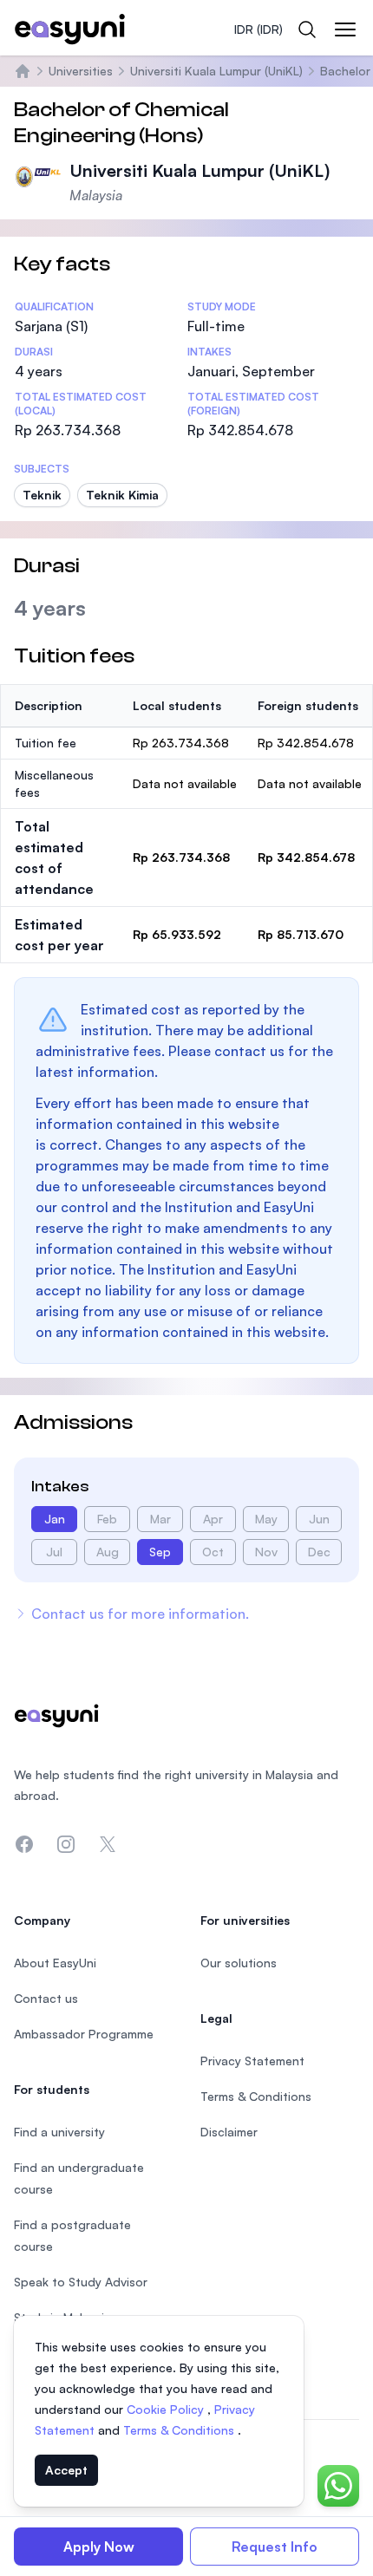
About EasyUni (55, 1963)
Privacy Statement (252, 2061)
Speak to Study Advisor (81, 2282)
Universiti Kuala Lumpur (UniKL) (216, 71)
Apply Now (99, 2547)
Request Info (275, 2547)
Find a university (59, 2132)
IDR (258, 29)
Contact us (46, 1998)
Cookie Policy (167, 2409)
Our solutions (239, 1963)
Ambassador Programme (84, 2034)
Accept (66, 2470)
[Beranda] (23, 71)
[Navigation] (345, 29)
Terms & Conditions (180, 2430)
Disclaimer (229, 2132)
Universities (81, 71)
